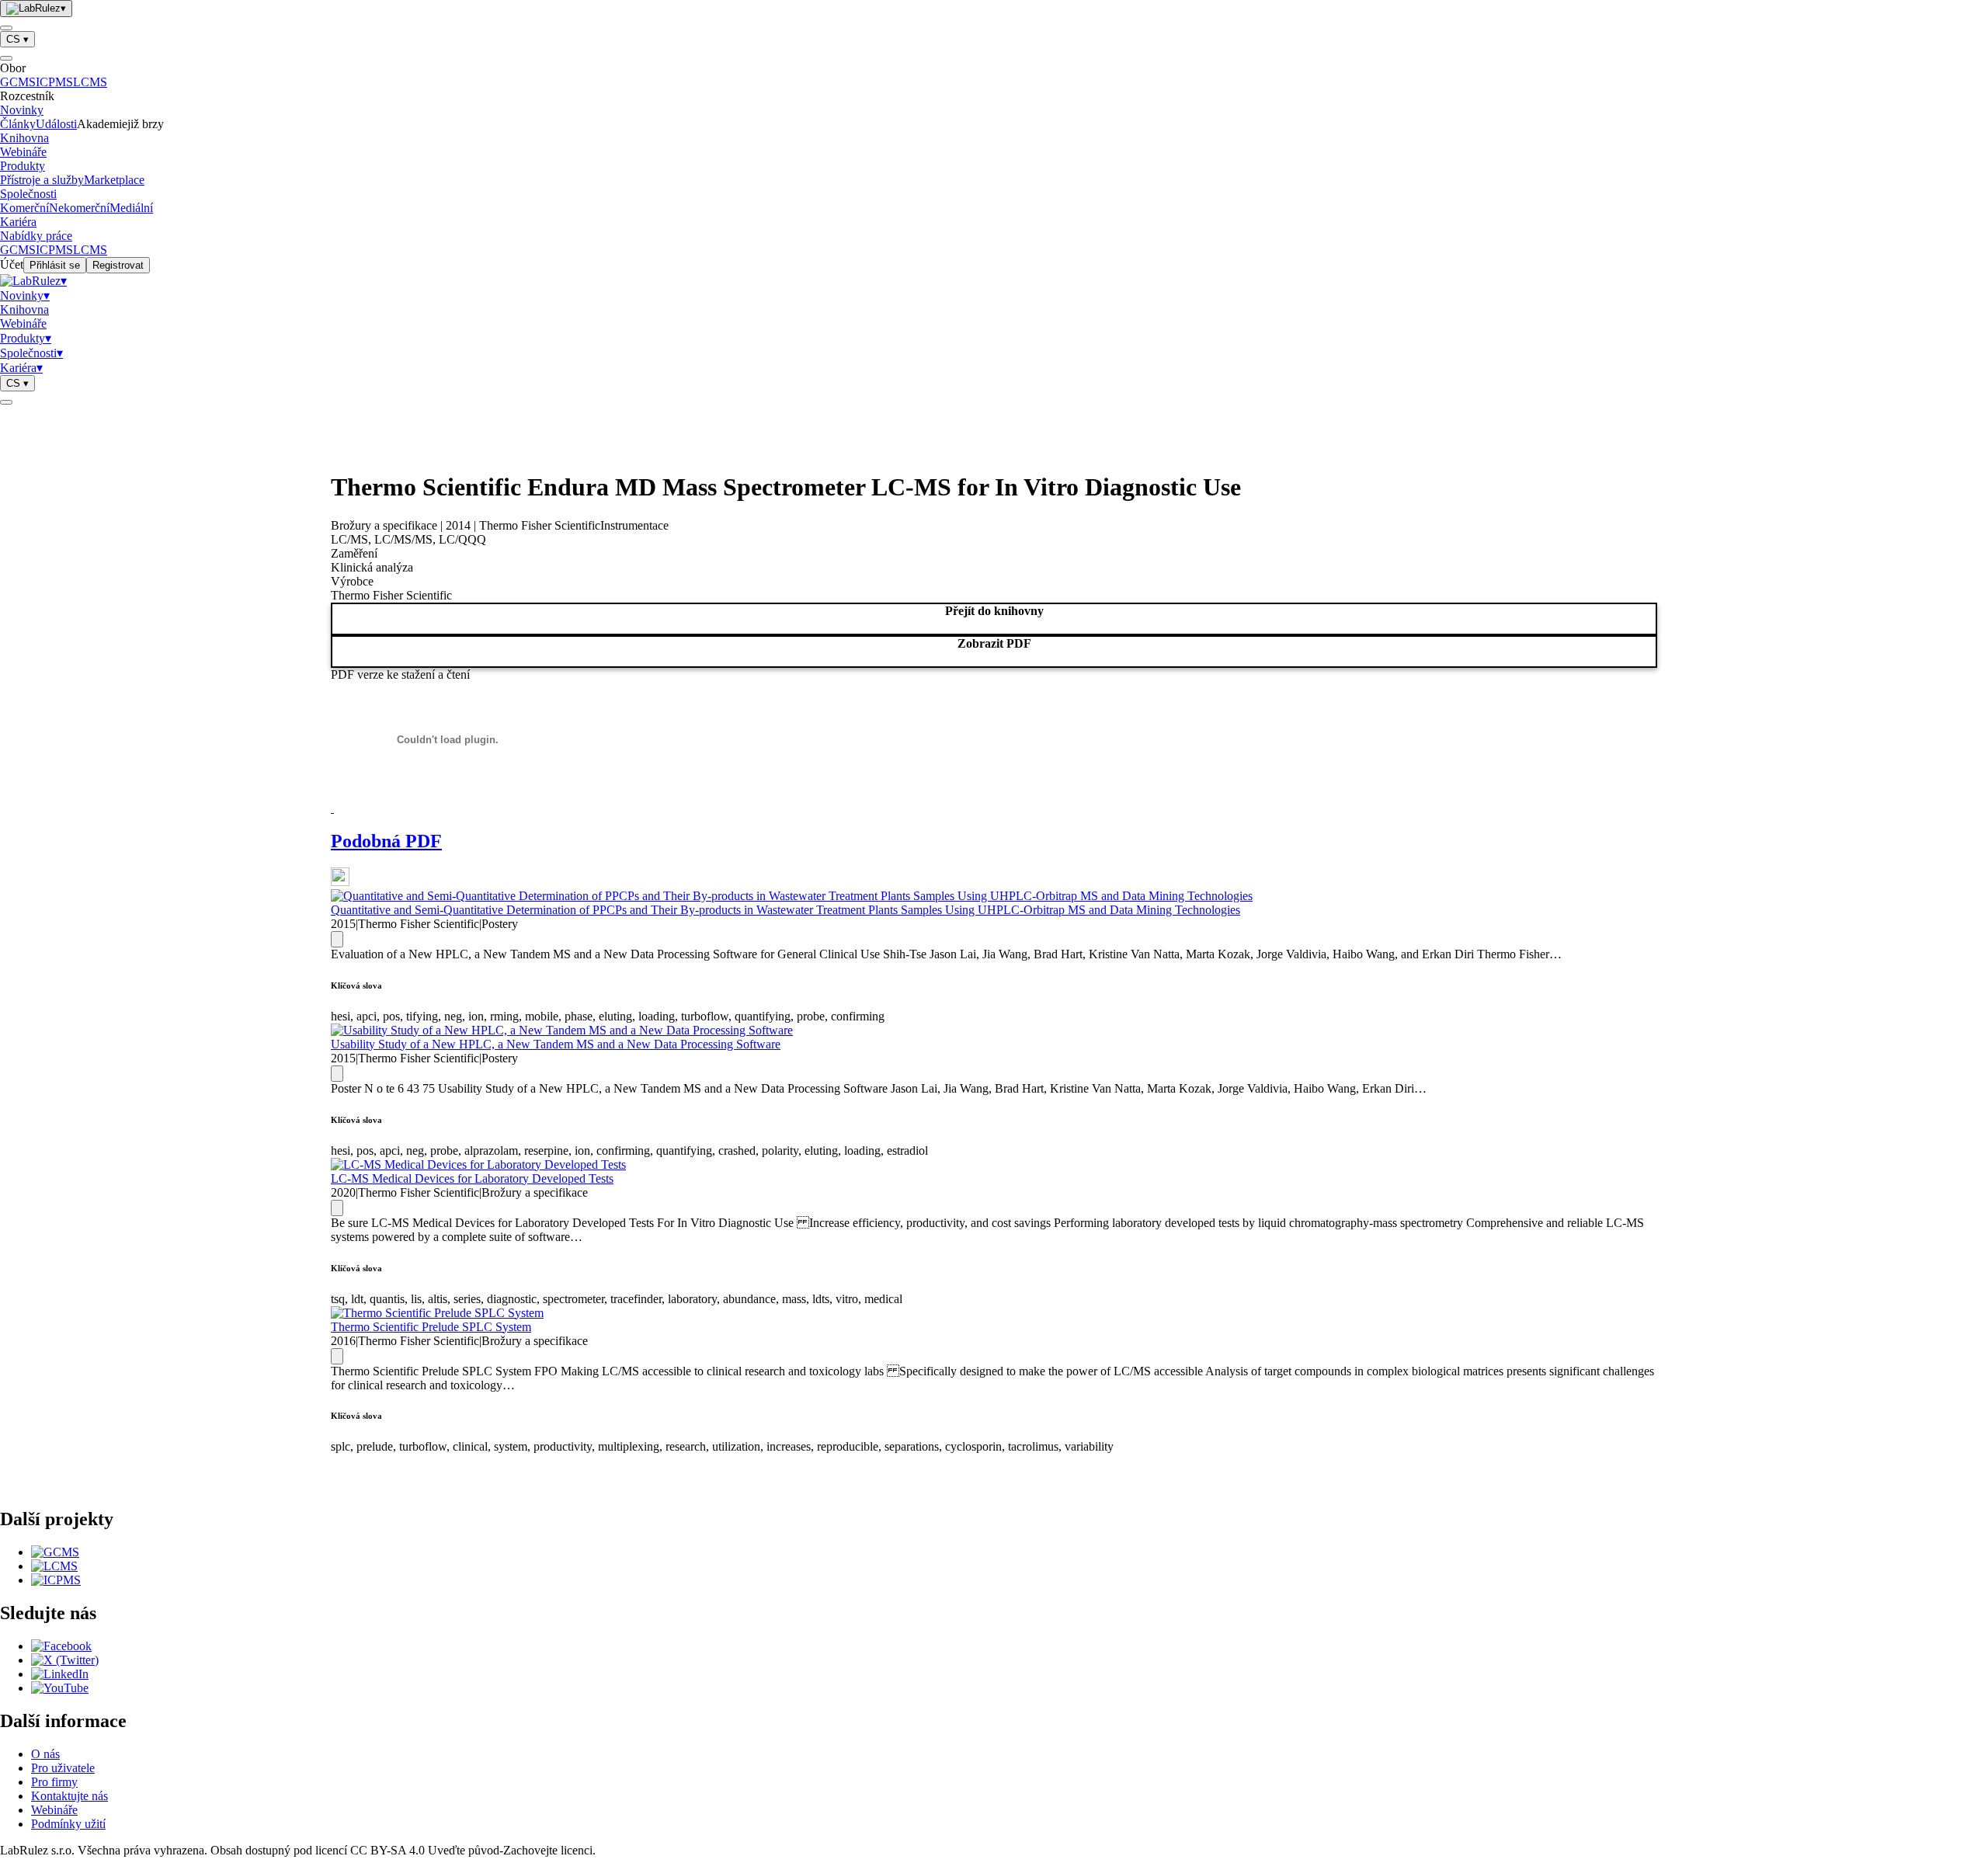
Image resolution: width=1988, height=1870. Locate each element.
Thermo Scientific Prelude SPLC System (431, 1327)
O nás (45, 1754)
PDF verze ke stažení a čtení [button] (400, 674)
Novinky (22, 110)
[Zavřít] (6, 58)
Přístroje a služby (42, 180)
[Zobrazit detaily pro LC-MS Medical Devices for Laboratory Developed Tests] (337, 1208)
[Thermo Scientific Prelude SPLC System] (437, 1313)
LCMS (90, 82)
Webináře (23, 152)
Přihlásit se (55, 265)
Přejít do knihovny (994, 611)
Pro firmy (54, 1782)
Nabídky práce (36, 236)
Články (18, 124)
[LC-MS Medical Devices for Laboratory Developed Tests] (478, 1164)
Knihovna (24, 138)
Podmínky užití (68, 1824)
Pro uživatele (63, 1768)
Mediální (131, 208)
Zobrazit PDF (994, 643)
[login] (6, 402)
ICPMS (54, 82)
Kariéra (18, 222)
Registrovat (118, 265)
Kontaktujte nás (70, 1796)
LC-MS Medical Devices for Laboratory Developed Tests (472, 1178)
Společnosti (28, 194)
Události (56, 124)
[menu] (6, 28)
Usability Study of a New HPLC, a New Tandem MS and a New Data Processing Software (556, 1044)
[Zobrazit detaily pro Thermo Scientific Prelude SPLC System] (337, 1356)
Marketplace (114, 180)
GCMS (18, 82)
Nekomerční (79, 208)
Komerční (24, 208)
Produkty (23, 166)
